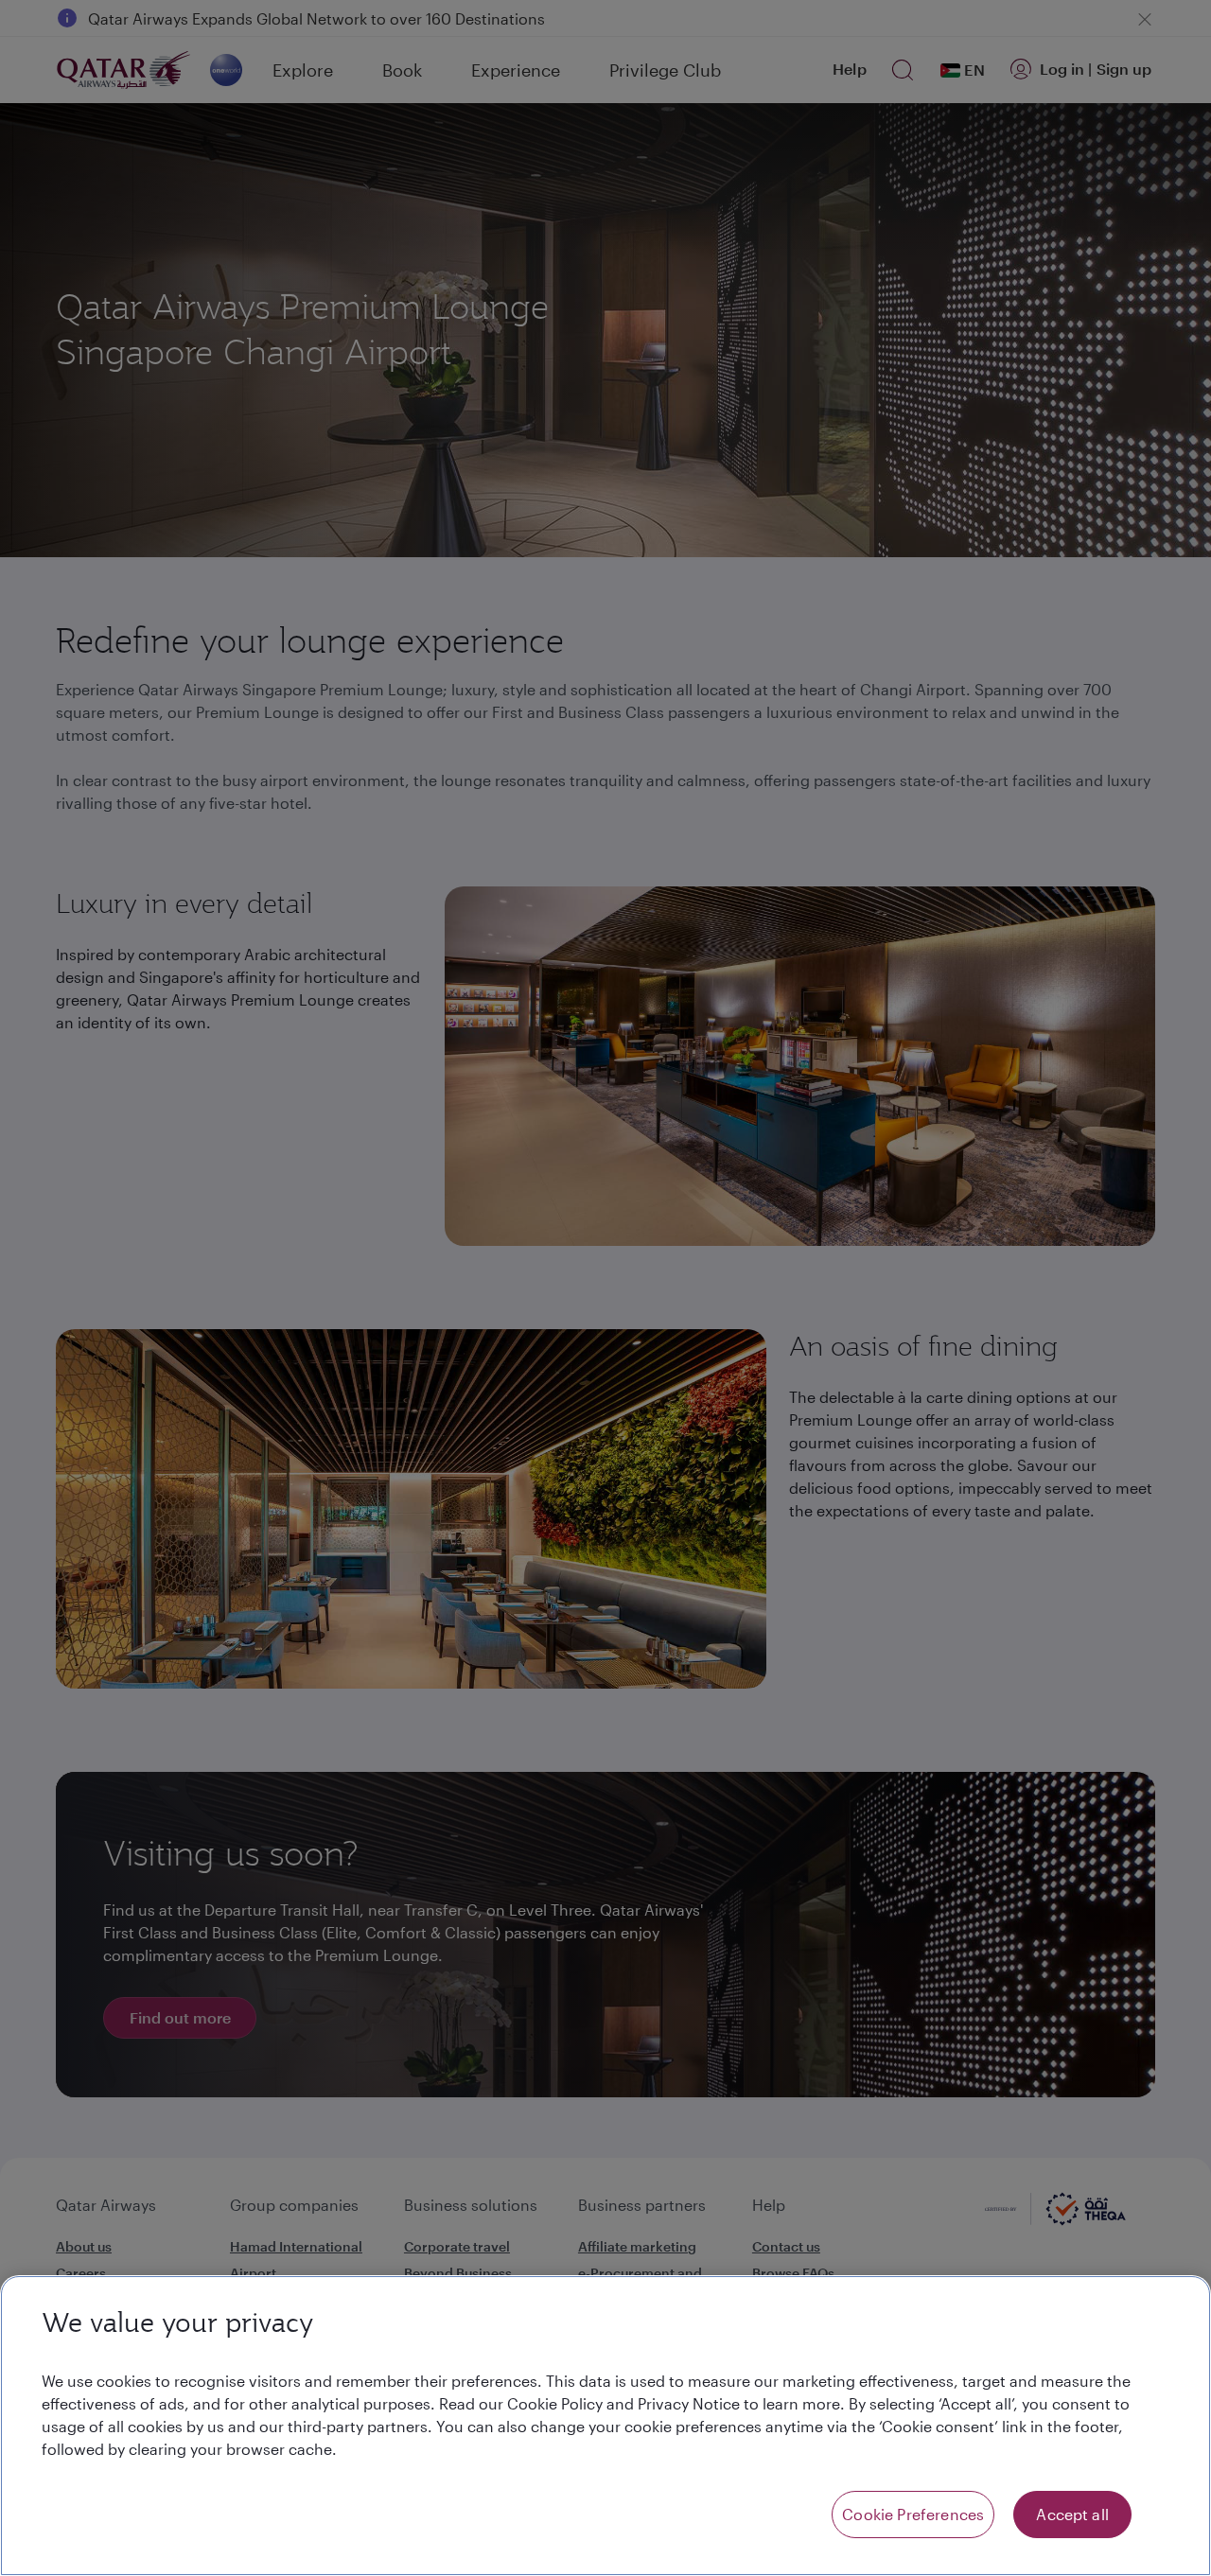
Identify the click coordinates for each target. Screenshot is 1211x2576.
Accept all (1072, 2514)
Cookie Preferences (913, 2514)
